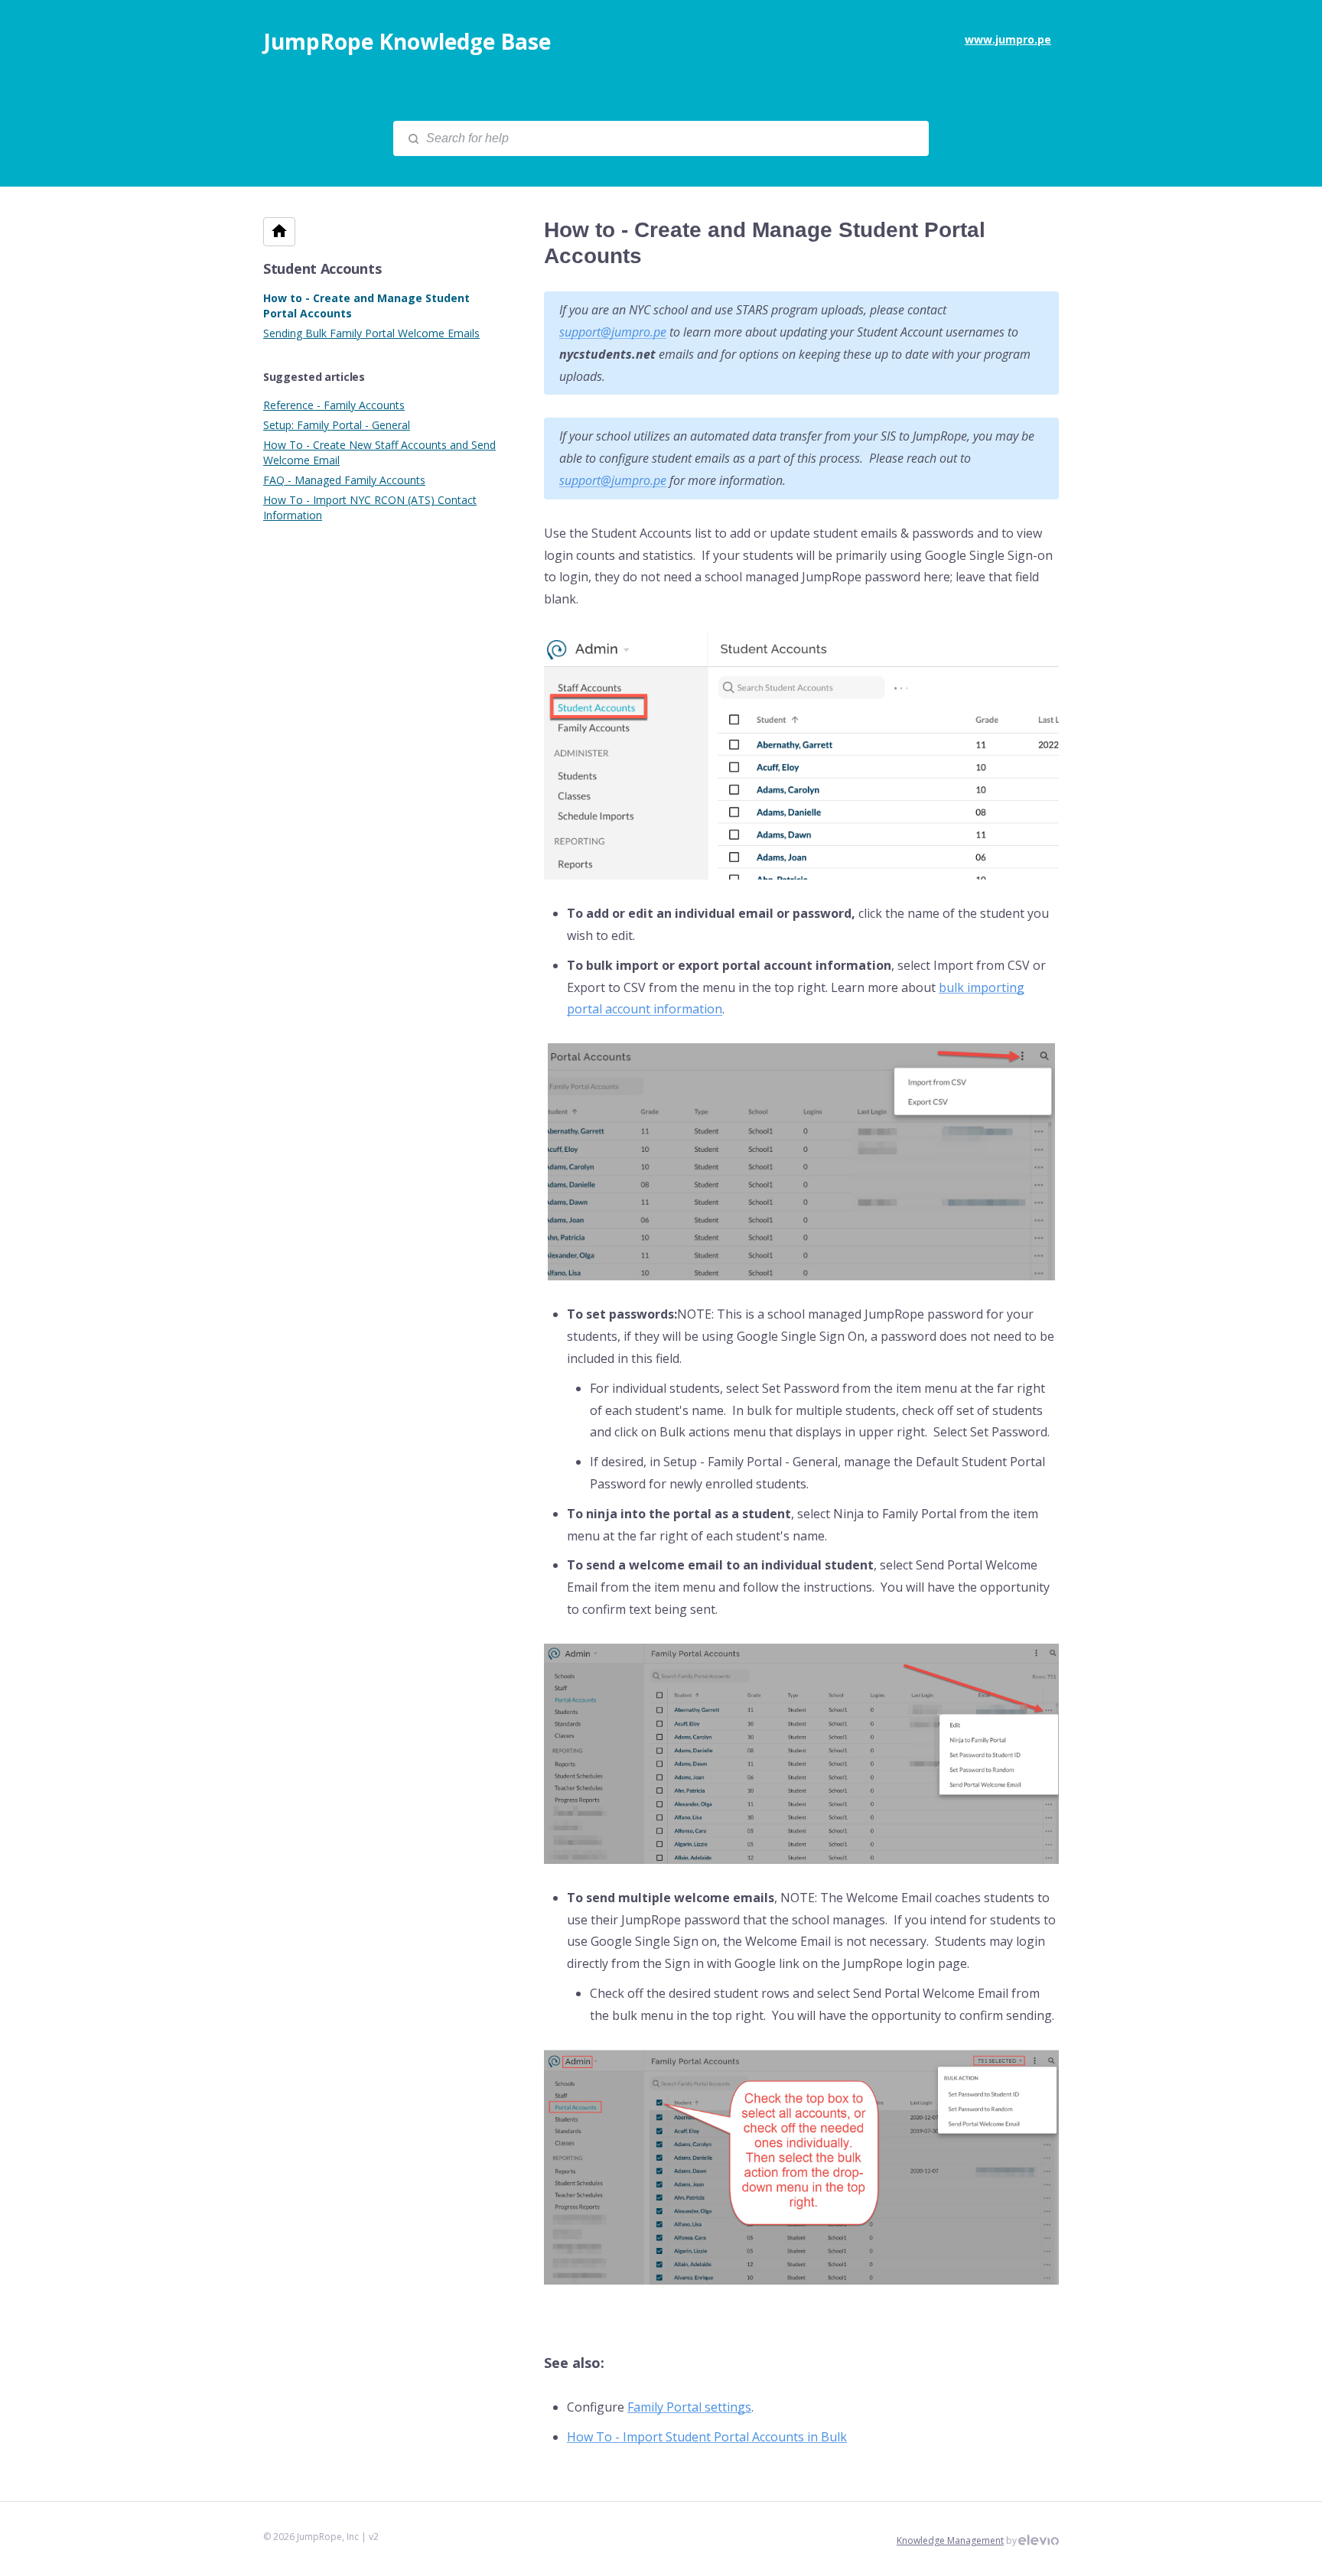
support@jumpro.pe (613, 332)
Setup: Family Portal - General (337, 425)
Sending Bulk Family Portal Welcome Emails (371, 333)
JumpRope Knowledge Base (407, 41)
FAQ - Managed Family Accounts (344, 480)
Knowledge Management (950, 2540)
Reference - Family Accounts (334, 405)
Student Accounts (322, 268)
